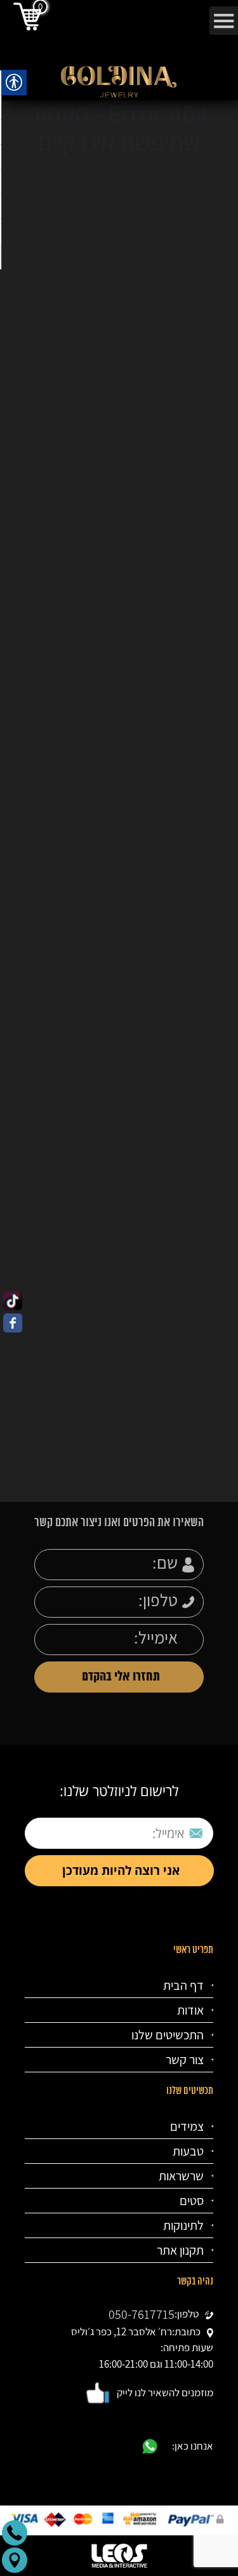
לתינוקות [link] (183, 2225)
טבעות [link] (188, 2151)
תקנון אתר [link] (180, 2250)
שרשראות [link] (181, 2176)
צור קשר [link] (185, 2060)
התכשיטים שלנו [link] (168, 2035)
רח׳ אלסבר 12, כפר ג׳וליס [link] (122, 2331)
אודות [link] (190, 2010)
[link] (13, 1301)
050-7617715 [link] (142, 2314)
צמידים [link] (187, 2126)
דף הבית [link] (183, 1985)
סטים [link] (192, 2201)
